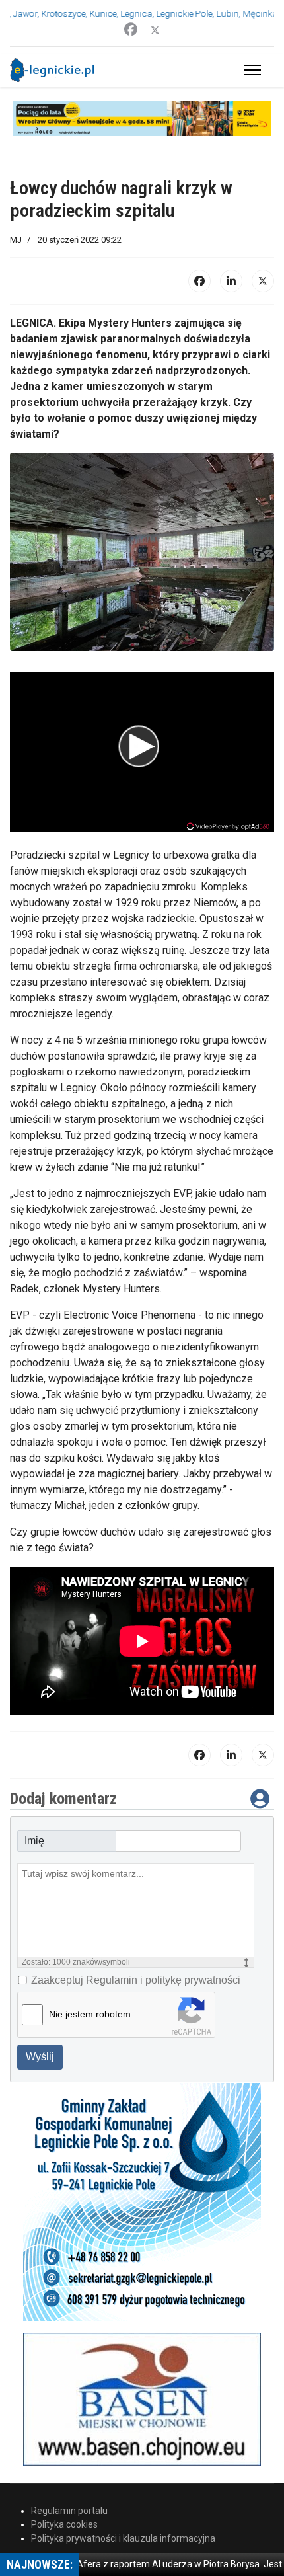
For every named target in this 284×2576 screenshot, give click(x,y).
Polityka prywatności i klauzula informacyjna (123, 2538)
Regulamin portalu (69, 2511)
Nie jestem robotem (90, 2014)
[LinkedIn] (231, 281)
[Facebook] (131, 30)
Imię (34, 1841)
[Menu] (250, 70)
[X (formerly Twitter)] (263, 281)
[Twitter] (155, 30)
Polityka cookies (64, 2524)
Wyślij (40, 2057)
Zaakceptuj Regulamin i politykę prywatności (136, 1980)
